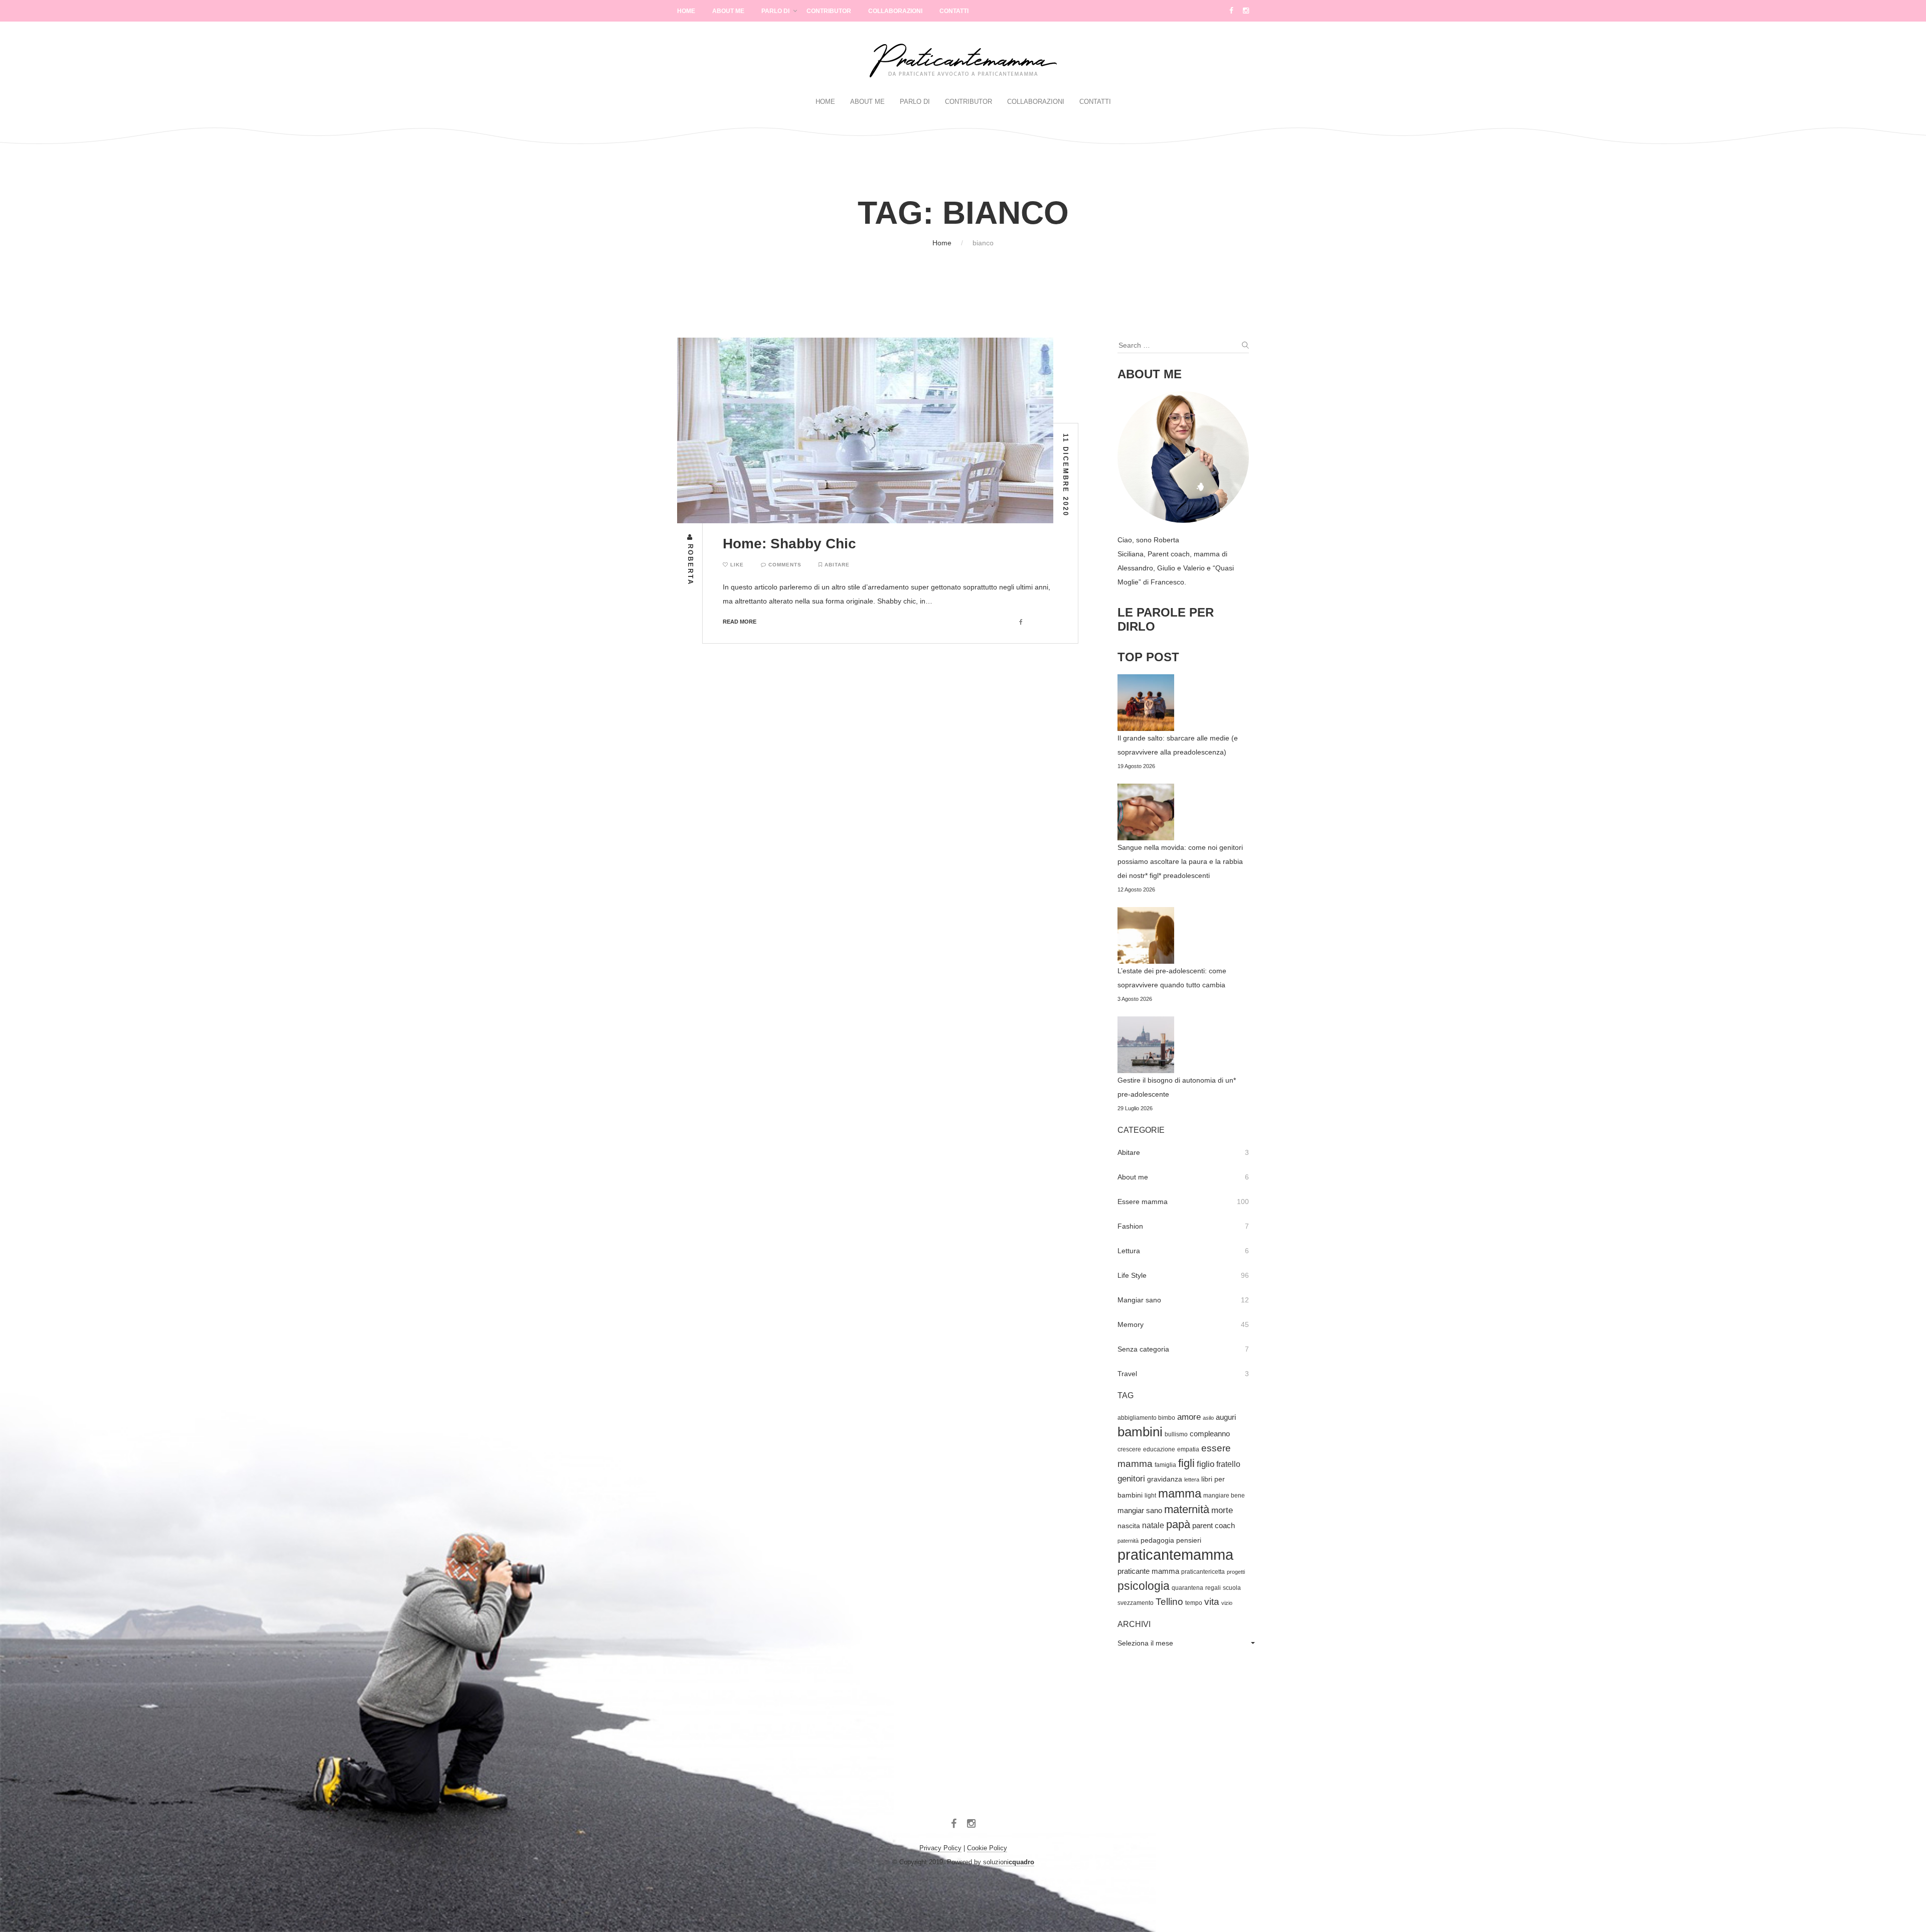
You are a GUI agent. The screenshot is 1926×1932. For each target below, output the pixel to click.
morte (1222, 1510)
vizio (1227, 1603)
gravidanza (1165, 1479)
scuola (1232, 1588)
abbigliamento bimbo (1146, 1418)
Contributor (829, 11)
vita (1212, 1602)
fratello (1228, 1464)
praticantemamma (1175, 1554)
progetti (1236, 1572)
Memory (1131, 1324)
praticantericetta (1203, 1572)
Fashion (1130, 1226)
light (1150, 1496)
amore (1189, 1417)
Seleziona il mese (1145, 1643)
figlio (1206, 1464)
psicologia (1144, 1586)
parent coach (1214, 1526)
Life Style (1132, 1275)
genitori (1131, 1479)
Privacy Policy (940, 1848)
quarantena (1187, 1588)
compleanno (1210, 1434)
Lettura (1129, 1251)
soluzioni (1009, 1862)
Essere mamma (1143, 1202)
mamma (1180, 1493)
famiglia (1165, 1465)
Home (686, 11)
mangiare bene (1224, 1496)
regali (1213, 1588)
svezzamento (1136, 1603)
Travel (1127, 1374)
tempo (1194, 1603)
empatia (1188, 1449)
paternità (1128, 1541)
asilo (1208, 1418)
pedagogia (1157, 1540)
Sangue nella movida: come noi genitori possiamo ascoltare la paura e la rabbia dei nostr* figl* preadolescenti (1180, 861)
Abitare (837, 565)
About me (1133, 1177)
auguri (1226, 1417)
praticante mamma (1148, 1571)
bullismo (1176, 1434)
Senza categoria (1143, 1349)
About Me (728, 11)
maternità (1187, 1509)
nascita (1129, 1526)
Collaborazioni (895, 11)
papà (1178, 1524)
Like (736, 565)
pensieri (1189, 1540)
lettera (1192, 1479)
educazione (1159, 1449)
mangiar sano (1140, 1511)
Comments (784, 565)
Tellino (1169, 1602)
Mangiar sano (1139, 1300)
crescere (1129, 1449)
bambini (1140, 1432)
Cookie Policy (987, 1848)
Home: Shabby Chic (789, 544)
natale (1153, 1525)
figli (1186, 1463)
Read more (740, 622)
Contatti (954, 11)
